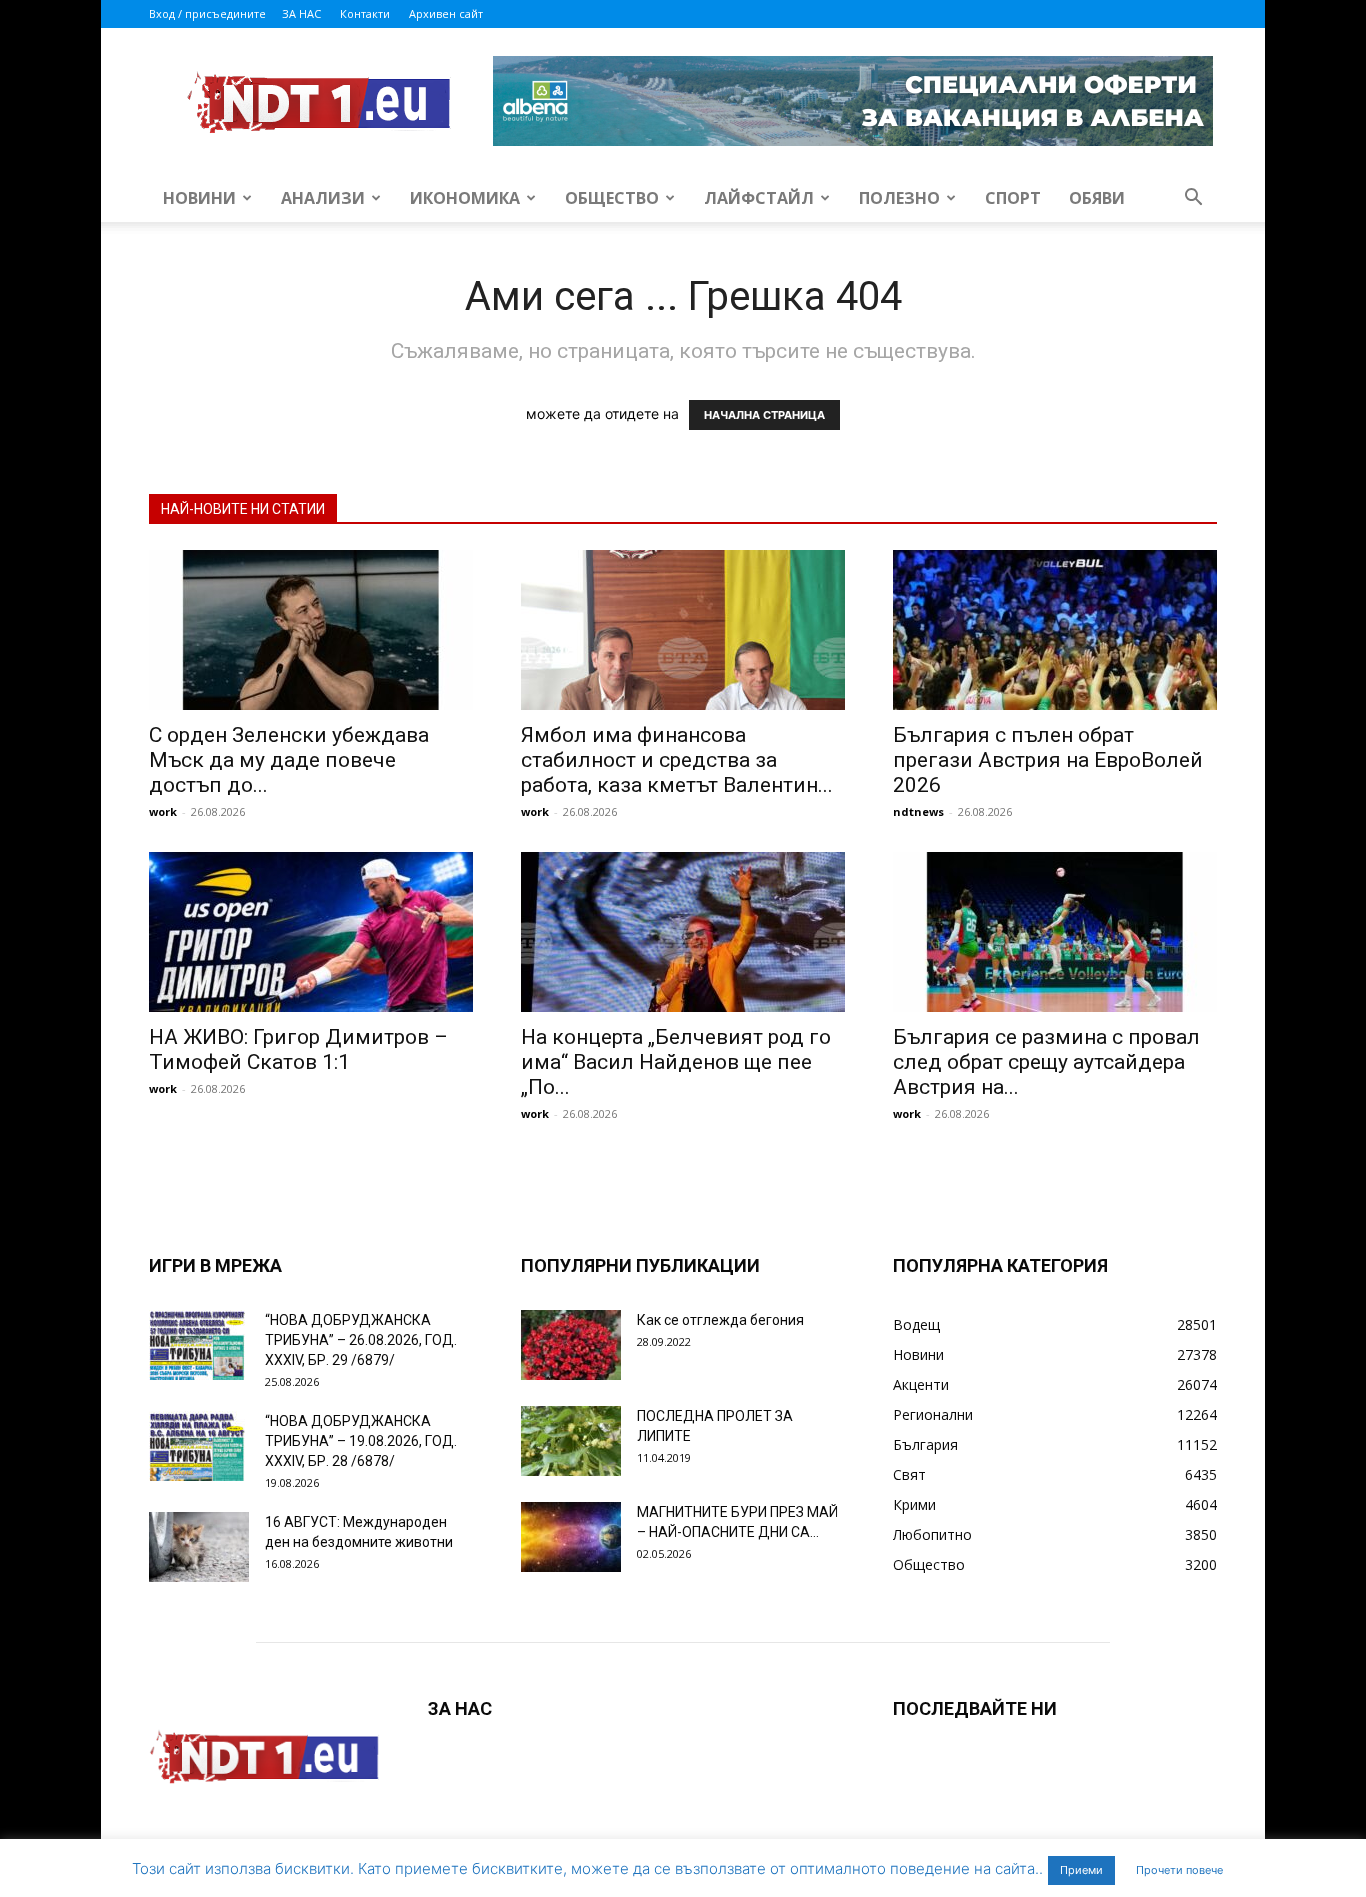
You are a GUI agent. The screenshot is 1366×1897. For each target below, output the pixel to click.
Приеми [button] (1081, 1870)
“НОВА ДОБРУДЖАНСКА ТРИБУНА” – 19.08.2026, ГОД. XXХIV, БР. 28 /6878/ (361, 1441)
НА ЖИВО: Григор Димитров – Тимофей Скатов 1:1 (298, 1049)
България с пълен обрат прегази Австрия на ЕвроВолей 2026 (1048, 760)
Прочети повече (1179, 1870)
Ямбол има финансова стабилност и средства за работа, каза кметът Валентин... (677, 760)
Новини (199, 198)
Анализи (323, 198)
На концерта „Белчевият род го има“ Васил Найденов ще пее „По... (676, 1062)
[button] (1193, 199)
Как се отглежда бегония (720, 1320)
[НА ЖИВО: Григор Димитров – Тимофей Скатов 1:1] (311, 932)
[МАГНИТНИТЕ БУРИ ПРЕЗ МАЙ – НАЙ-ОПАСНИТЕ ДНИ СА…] (571, 1537)
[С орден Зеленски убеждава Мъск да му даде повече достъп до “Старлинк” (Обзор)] (311, 630)
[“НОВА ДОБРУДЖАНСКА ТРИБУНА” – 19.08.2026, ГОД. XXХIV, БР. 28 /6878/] (199, 1446)
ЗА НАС (301, 13)
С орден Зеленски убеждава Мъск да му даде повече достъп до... (289, 760)
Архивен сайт (446, 13)
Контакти (365, 13)
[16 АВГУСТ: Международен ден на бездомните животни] (199, 1547)
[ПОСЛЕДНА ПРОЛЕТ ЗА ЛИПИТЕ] (571, 1441)
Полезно (899, 198)
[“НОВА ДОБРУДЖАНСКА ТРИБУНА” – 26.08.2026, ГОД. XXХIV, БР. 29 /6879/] (199, 1345)
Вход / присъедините (207, 13)
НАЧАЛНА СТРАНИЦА (764, 415)
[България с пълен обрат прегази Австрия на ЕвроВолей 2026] (1055, 630)
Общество (612, 198)
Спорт (1013, 198)
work (163, 811)
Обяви (1097, 198)
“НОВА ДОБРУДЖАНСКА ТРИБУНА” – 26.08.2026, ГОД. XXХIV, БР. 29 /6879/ (361, 1340)
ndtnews (918, 811)
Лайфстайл (759, 198)
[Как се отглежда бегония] (571, 1345)
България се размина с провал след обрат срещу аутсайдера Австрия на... (1046, 1062)
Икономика (465, 198)
